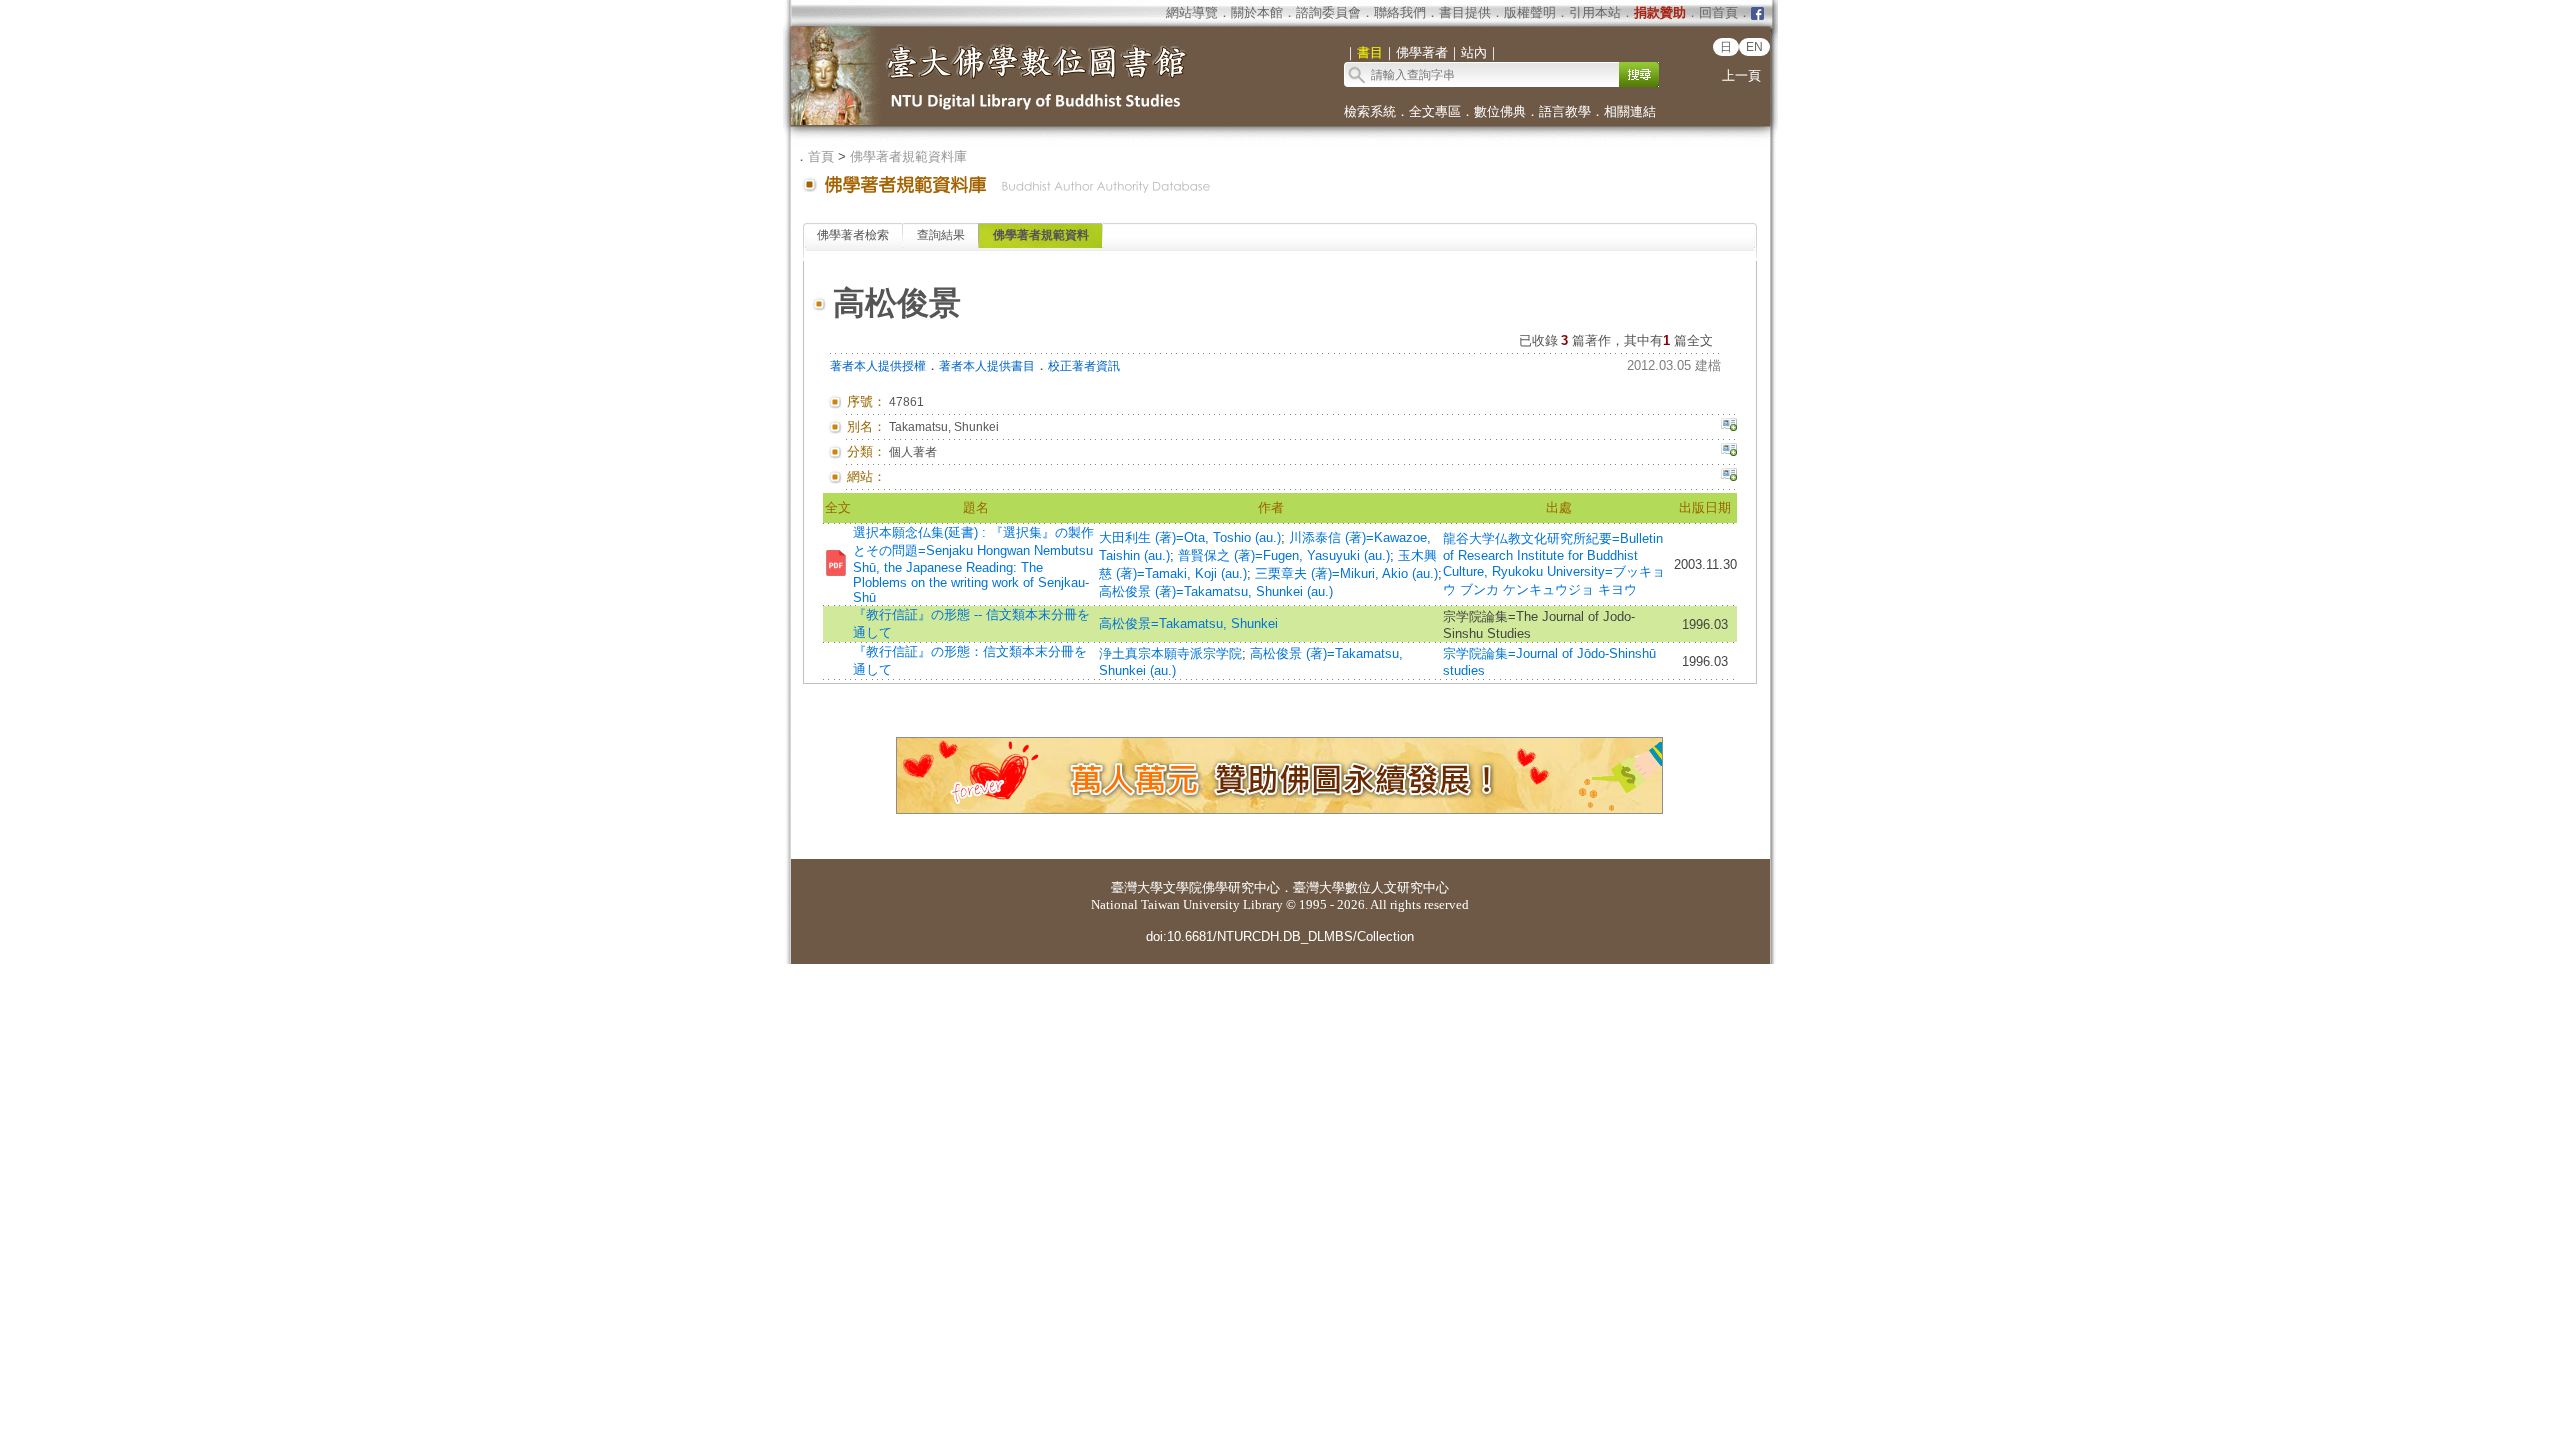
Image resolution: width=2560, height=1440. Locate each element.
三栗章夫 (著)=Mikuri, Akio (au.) (1346, 573)
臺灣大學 (1137, 887)
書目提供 (1465, 12)
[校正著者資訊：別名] (1729, 427)
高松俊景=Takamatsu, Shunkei (1188, 623)
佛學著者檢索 (853, 235)
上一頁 (1741, 75)
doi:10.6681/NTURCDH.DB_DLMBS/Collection (1280, 936)
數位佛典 (1500, 111)
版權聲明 (1530, 12)
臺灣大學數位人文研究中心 (1371, 887)
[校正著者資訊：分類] (1729, 452)
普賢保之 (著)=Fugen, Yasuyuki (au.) (1284, 555)
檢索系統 (1370, 111)
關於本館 (1257, 12)
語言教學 (1565, 111)
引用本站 (1595, 12)
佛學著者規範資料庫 (908, 156)
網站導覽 (1192, 12)
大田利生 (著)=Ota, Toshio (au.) (1190, 537)
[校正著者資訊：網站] (1729, 477)
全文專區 (1435, 111)
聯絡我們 (1400, 12)
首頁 (821, 156)
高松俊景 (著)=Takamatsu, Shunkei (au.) (1216, 591)
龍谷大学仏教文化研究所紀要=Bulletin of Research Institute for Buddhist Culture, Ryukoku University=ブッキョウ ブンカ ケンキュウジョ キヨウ (1554, 564)
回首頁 (1718, 12)
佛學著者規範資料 (1041, 235)
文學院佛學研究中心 (1221, 887)
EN (1754, 47)
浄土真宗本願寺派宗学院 (1170, 653)
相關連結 (1630, 111)
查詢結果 (941, 235)
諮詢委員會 (1328, 12)
